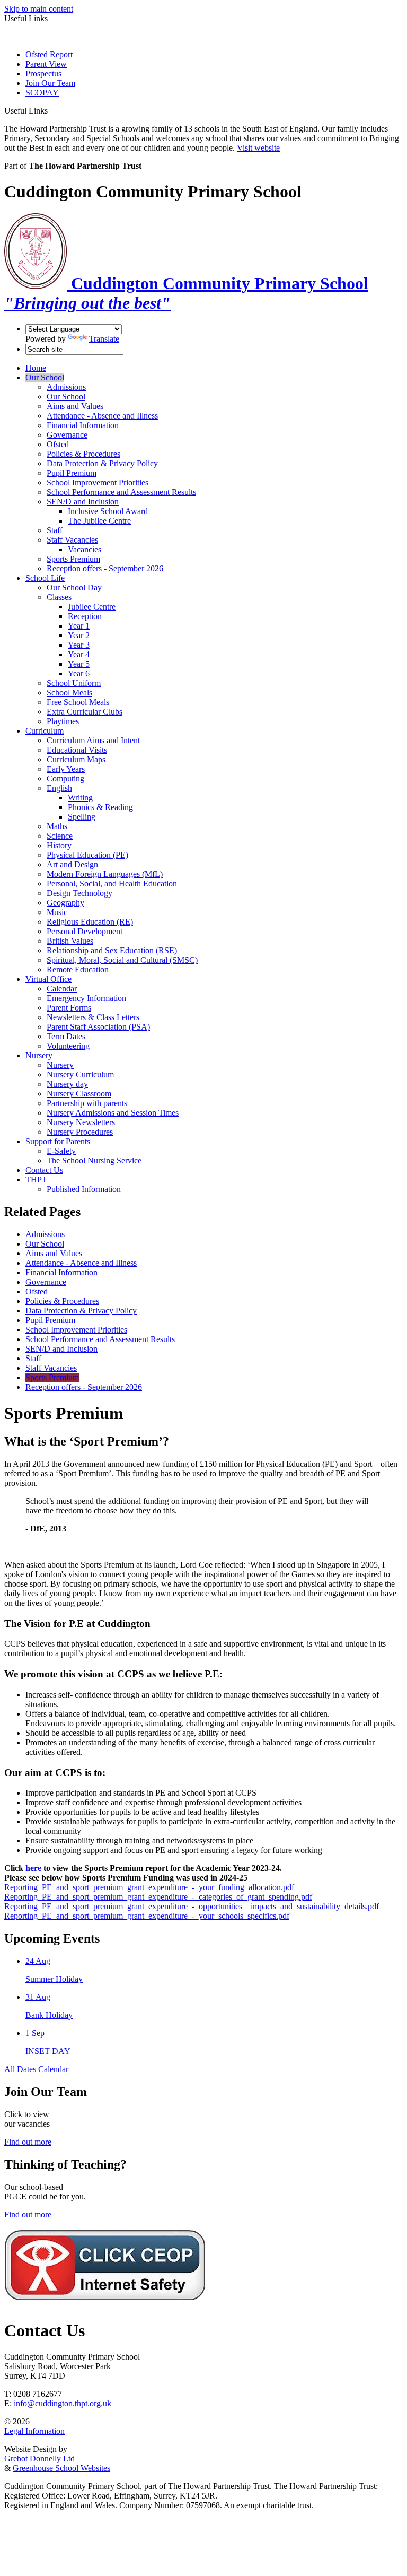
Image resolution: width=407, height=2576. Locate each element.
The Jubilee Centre (99, 521)
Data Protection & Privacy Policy (102, 463)
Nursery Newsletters (81, 1122)
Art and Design (72, 864)
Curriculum (45, 731)
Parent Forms (69, 1008)
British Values (70, 941)
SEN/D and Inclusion (83, 502)
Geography (65, 903)
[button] (52, 110)
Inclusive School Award (108, 511)
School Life (45, 578)
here (33, 1868)
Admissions (66, 387)
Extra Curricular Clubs (85, 712)
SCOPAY (42, 93)
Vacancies (85, 549)
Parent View (46, 64)
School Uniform (74, 683)
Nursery (39, 1055)
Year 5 (79, 664)
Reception (85, 616)
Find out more (28, 2142)
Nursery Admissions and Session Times (113, 1113)
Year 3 (79, 645)
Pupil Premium (72, 473)
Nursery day (67, 1084)
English (59, 788)
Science (60, 836)
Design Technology (79, 893)
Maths (57, 826)
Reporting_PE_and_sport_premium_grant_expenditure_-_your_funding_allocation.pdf (149, 1887)
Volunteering (68, 1046)
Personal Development (85, 931)
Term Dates (66, 1036)
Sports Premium (73, 559)
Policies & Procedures (83, 454)
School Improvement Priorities (98, 482)
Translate (104, 339)
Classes (59, 597)
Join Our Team (50, 83)
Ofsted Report (49, 54)
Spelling (82, 817)
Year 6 (79, 673)
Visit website (258, 148)
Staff (55, 530)
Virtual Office (48, 979)
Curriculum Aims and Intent (93, 740)
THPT (36, 1180)
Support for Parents (58, 1141)
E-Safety (61, 1151)
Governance (67, 435)
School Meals (69, 693)
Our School (45, 377)
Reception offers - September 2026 (105, 568)
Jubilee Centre (92, 607)
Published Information (84, 1189)
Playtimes (63, 721)
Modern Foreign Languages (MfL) (105, 874)
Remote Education (78, 969)
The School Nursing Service (94, 1160)
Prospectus (43, 73)
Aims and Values (75, 406)
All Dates (20, 2069)
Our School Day (74, 588)
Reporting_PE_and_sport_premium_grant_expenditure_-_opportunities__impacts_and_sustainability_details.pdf (192, 1906)
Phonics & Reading (100, 807)
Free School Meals (78, 702)
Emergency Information (86, 998)
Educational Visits (77, 750)
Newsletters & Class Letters (93, 1017)
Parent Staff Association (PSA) (98, 1027)
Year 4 (79, 654)
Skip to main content (39, 9)
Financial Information (83, 425)
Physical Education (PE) (87, 855)
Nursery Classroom (79, 1094)
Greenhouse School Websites (61, 2468)
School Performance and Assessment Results (121, 492)
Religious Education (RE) (90, 922)
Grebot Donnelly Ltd (39, 2458)
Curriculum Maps (76, 759)
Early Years (66, 769)
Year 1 (79, 626)
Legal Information (34, 2431)
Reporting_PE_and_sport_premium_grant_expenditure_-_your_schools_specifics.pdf (147, 1916)
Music (57, 912)
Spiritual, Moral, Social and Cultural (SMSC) (122, 960)
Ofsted (58, 444)
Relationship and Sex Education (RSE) (112, 950)
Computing (65, 778)
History (59, 845)
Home (36, 368)
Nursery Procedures (80, 1132)
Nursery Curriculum (80, 1074)
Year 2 (79, 635)
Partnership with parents (87, 1103)
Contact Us (44, 1170)
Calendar (62, 989)
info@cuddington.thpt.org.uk (63, 2403)
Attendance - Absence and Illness (102, 416)
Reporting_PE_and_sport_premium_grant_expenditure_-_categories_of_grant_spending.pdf (158, 1897)
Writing (80, 798)
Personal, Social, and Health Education (112, 884)
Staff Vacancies (72, 540)
